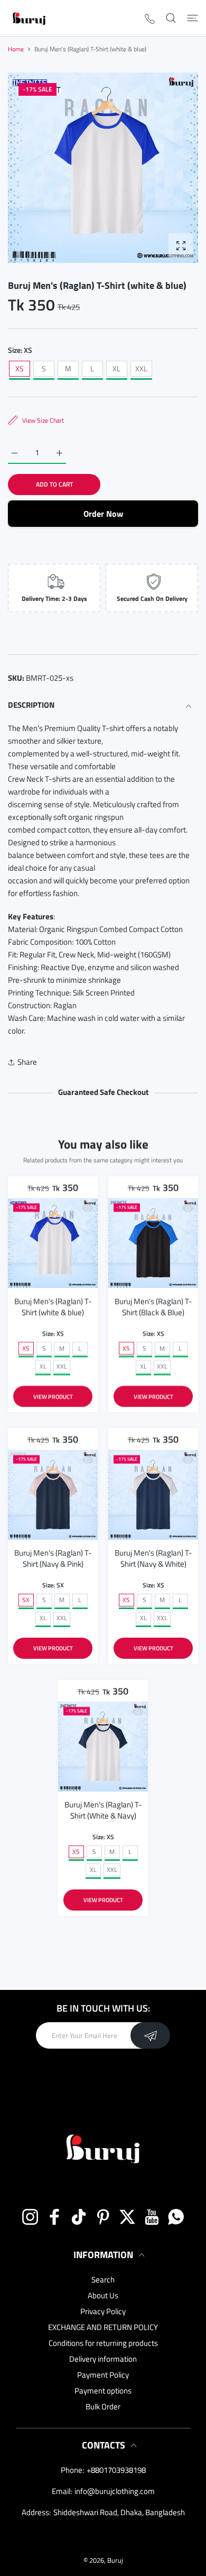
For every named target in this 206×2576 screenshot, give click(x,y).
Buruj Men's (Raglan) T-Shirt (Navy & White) (153, 1558)
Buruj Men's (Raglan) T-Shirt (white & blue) (53, 1307)
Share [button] (27, 1062)
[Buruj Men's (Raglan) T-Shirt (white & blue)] (53, 1243)
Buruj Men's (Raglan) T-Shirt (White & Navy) (103, 1810)
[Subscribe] (150, 2035)
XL (116, 368)
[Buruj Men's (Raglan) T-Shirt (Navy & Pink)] (53, 1495)
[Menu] (193, 18)
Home (16, 49)
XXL (141, 368)
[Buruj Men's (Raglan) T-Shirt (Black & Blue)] (153, 1243)
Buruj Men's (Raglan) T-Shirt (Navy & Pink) (53, 1558)
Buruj (115, 2560)
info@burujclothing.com (115, 2491)
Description (31, 705)
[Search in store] (171, 18)
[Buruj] (29, 18)
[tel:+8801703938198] (150, 18)
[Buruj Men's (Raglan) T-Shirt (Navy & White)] (153, 1495)
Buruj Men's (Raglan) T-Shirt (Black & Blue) (153, 1307)
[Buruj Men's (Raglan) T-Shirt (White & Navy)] (103, 1747)
